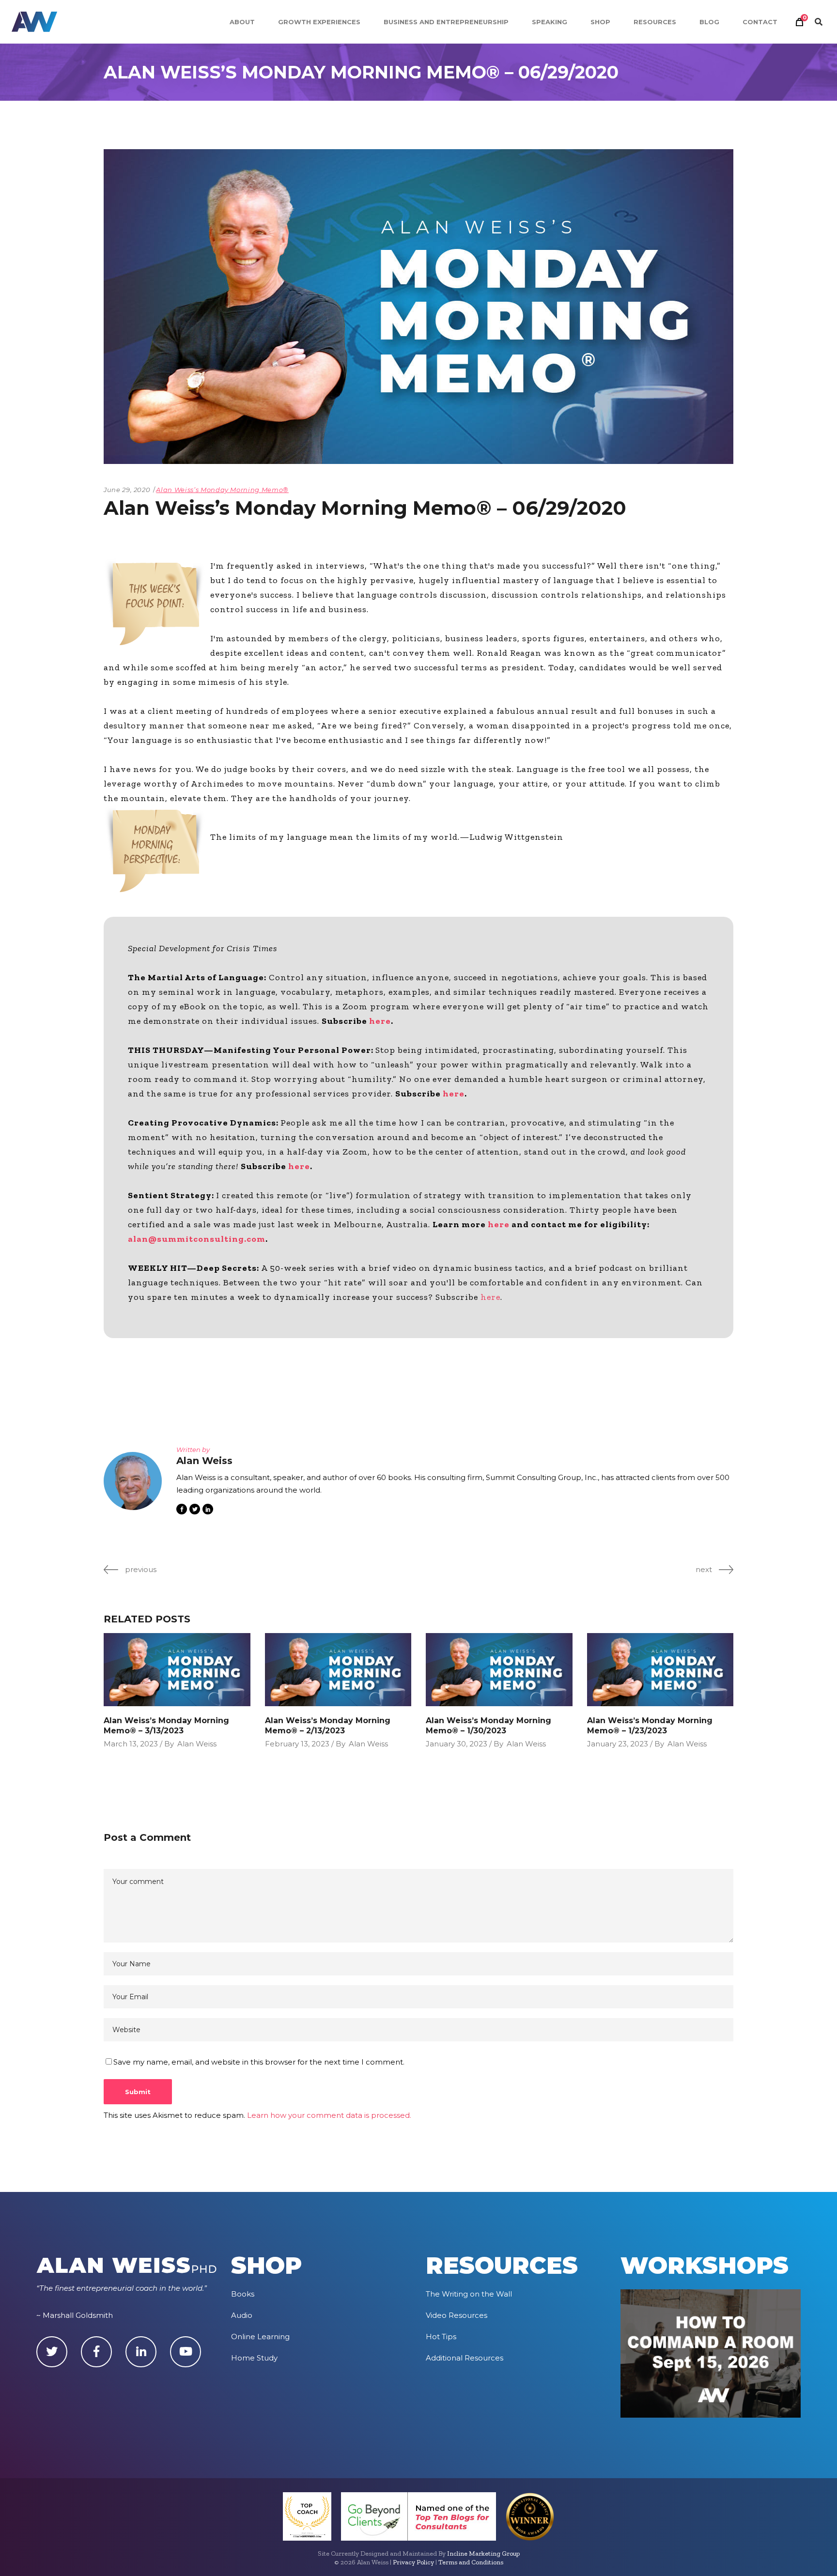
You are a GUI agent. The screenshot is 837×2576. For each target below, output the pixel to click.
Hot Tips (441, 2337)
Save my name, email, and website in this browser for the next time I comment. (259, 2062)
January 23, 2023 (618, 1744)
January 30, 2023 (457, 1744)
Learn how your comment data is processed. (329, 2115)
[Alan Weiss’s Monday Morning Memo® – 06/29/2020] (133, 1481)
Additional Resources (465, 2358)
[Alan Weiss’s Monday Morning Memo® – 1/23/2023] (660, 1670)
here (380, 1021)
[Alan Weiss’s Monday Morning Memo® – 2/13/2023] (338, 1670)
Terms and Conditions (471, 2562)
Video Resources (457, 2315)
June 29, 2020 (127, 490)
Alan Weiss (197, 1744)
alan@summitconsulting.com (197, 1239)
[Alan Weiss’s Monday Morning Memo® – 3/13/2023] (177, 1670)
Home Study (254, 2358)
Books (243, 2294)
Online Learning (260, 2337)
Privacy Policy (413, 2562)
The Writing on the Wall (469, 2294)
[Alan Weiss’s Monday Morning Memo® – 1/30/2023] (499, 1670)
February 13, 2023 (297, 1744)
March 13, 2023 (131, 1744)
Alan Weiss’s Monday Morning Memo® (222, 490)
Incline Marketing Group (483, 2553)
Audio (242, 2315)
